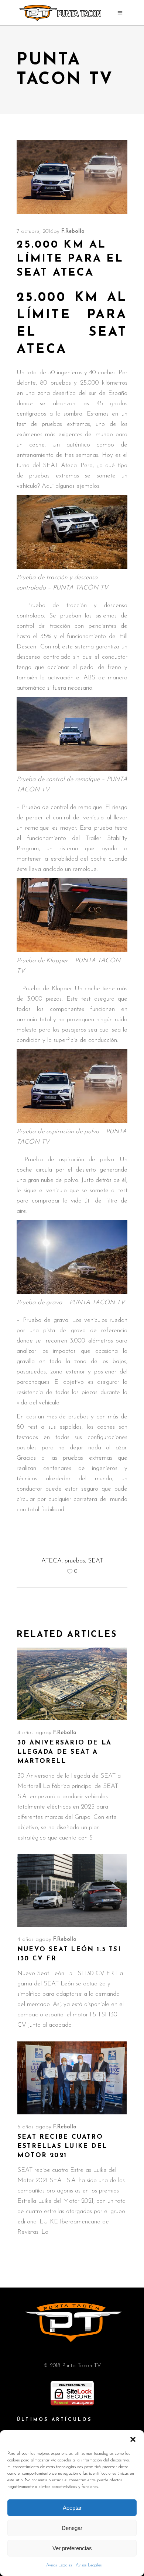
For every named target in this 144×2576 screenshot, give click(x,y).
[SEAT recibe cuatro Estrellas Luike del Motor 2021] (72, 2078)
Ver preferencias (72, 2548)
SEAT (95, 1561)
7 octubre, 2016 (35, 232)
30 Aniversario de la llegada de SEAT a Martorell (64, 1752)
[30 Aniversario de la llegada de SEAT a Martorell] (72, 1684)
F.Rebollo (73, 232)
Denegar (72, 2528)
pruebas (75, 1561)
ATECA (52, 1561)
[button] (133, 2439)
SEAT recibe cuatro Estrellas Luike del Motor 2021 (62, 2146)
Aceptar (72, 2508)
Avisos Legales (59, 2565)
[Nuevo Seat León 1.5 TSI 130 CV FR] (72, 1891)
